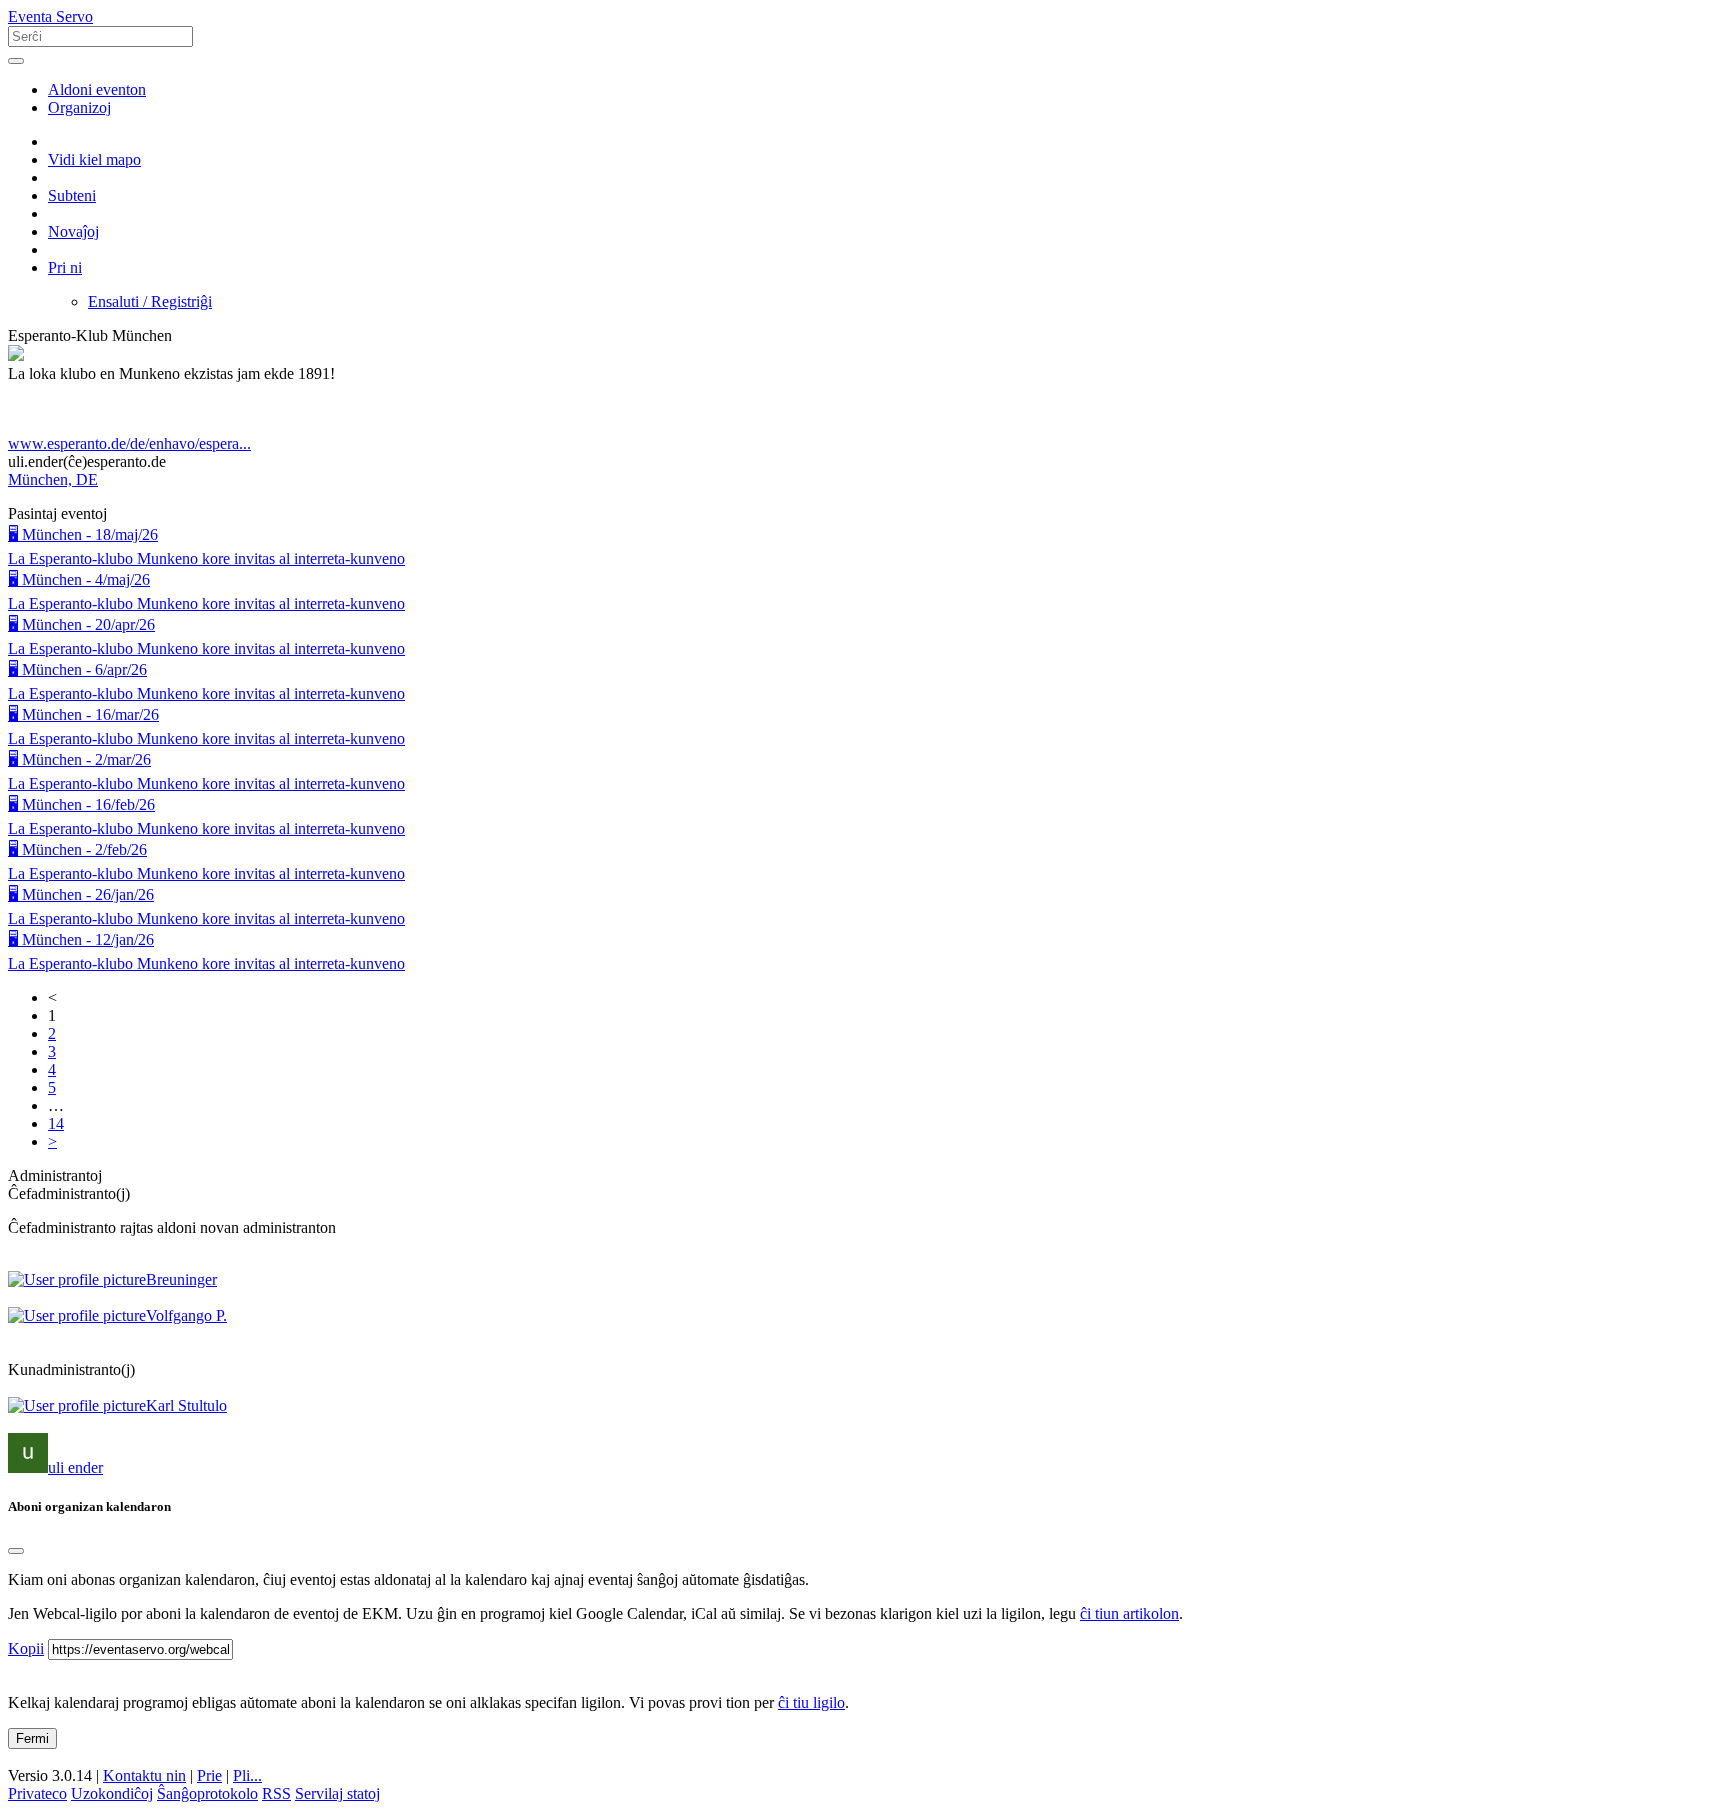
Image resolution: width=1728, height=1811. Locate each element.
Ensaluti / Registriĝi (150, 301)
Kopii (26, 1648)
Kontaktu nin (144, 1775)
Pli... (247, 1775)
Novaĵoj (73, 231)
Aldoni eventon (97, 89)
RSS (276, 1793)
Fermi (32, 1738)
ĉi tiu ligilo (811, 1702)
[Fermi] (16, 1551)
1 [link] (52, 1015)
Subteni (72, 195)
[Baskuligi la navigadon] (16, 61)
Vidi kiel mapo (94, 159)
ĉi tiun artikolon (1129, 1613)
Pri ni (65, 267)
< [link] (52, 997)
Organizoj (79, 107)
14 (56, 1123)
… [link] (56, 1105)
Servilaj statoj (337, 1793)
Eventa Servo (50, 16)
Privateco (37, 1793)
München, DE (53, 479)
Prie (209, 1775)
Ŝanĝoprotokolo (207, 1793)
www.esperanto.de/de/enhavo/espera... (129, 443)
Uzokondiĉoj (112, 1793)
